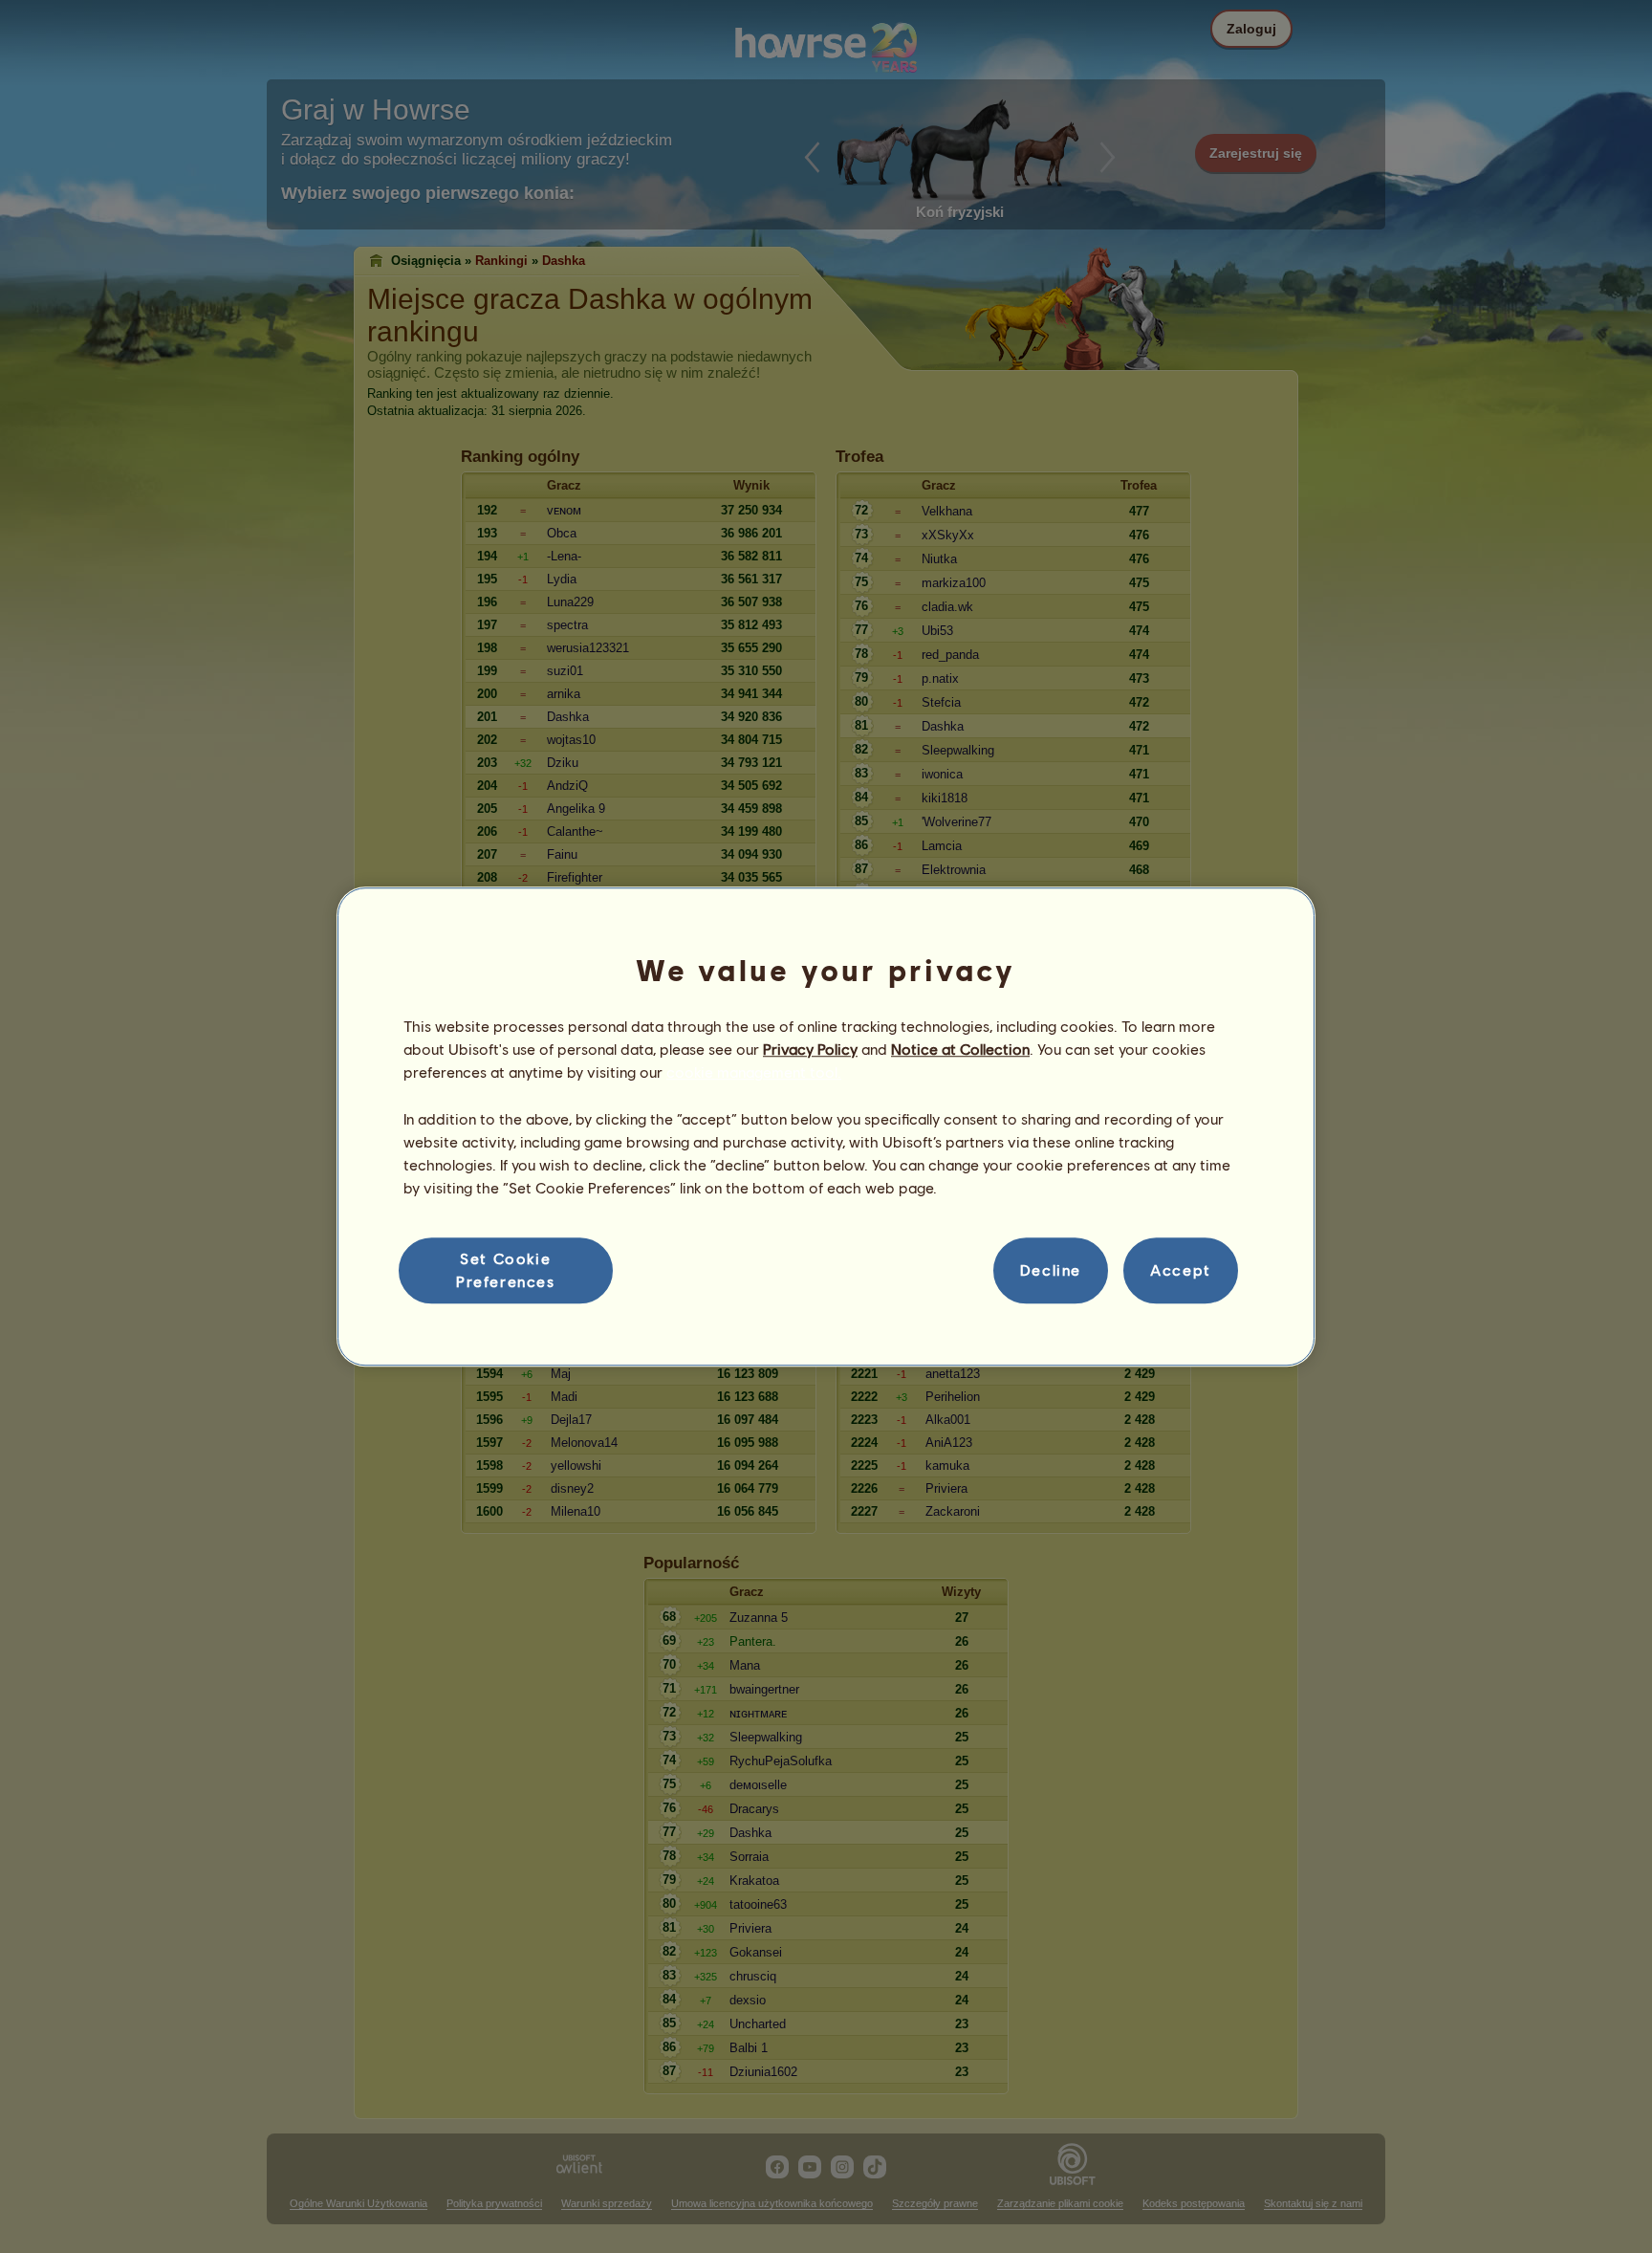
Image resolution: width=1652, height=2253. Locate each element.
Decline (1051, 1270)
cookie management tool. (754, 1072)
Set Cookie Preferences (506, 1269)
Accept (1181, 1270)
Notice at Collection (960, 1049)
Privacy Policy (810, 1049)
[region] (826, 1126)
